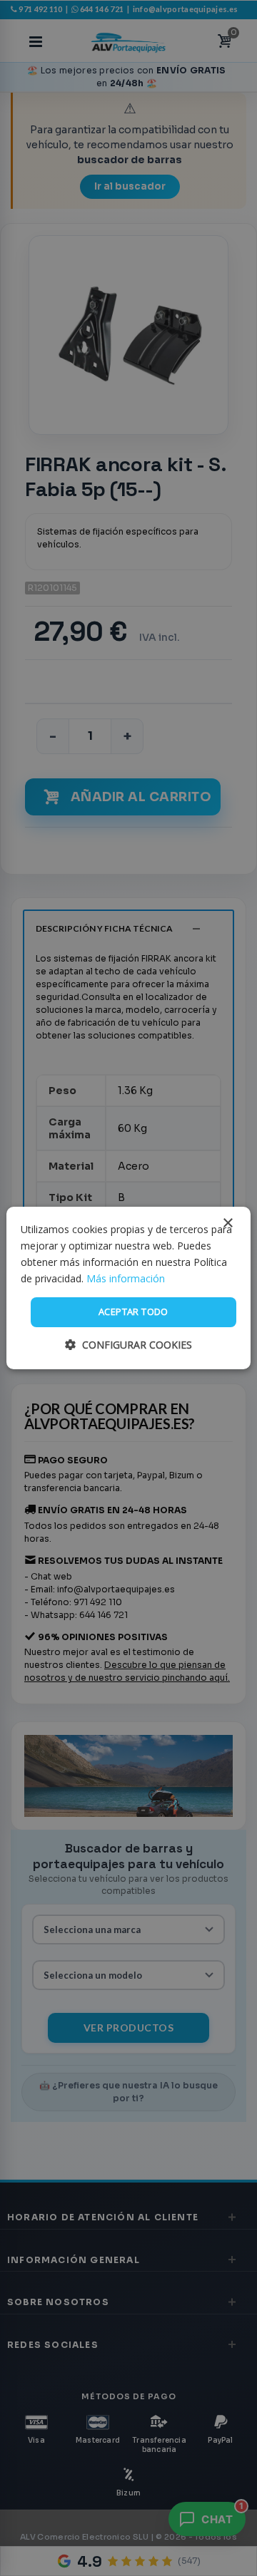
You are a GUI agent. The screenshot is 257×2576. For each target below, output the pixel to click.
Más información (126, 1278)
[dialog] (128, 1288)
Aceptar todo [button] (133, 1312)
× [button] (227, 1223)
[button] (128, 1345)
